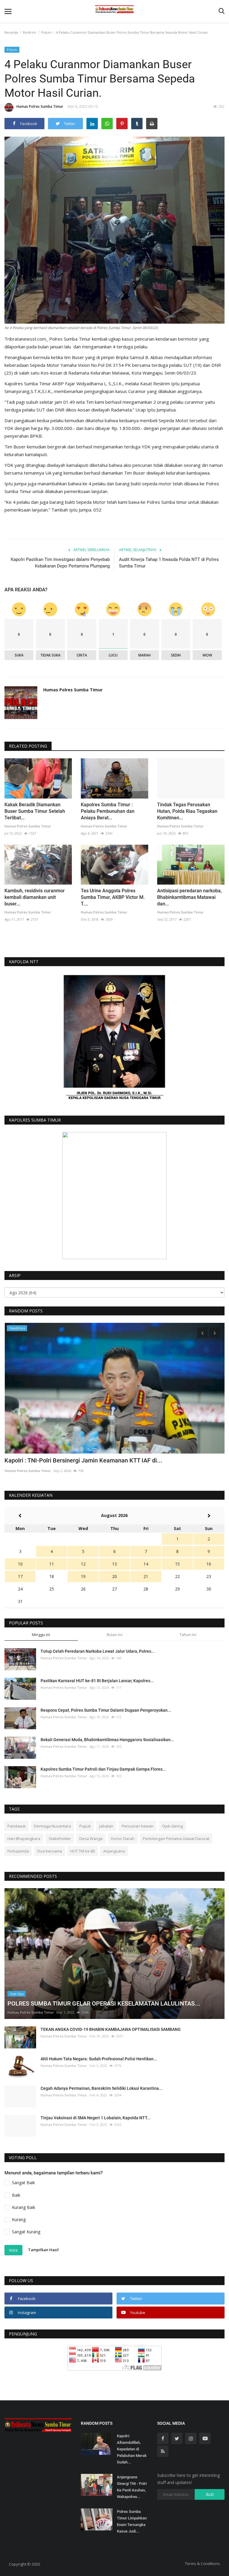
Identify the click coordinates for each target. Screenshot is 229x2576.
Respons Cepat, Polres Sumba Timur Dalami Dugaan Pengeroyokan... (106, 1710)
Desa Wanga (91, 1839)
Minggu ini (41, 1635)
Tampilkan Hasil (43, 2250)
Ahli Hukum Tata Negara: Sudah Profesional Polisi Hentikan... (99, 2059)
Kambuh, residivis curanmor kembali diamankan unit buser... (35, 897)
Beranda (11, 32)
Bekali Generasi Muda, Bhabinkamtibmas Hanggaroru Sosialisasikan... (107, 1740)
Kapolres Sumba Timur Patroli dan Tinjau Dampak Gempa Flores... (103, 1769)
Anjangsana (114, 1851)
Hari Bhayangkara (24, 1839)
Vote (13, 2250)
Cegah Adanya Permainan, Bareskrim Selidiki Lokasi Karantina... (102, 2088)
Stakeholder (60, 1839)
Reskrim (30, 32)
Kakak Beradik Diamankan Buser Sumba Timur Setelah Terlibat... (35, 811)
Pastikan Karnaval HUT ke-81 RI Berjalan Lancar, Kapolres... (97, 1681)
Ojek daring (172, 1826)
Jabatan (106, 1826)
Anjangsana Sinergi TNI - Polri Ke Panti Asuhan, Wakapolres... (132, 2487)
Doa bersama (50, 1851)
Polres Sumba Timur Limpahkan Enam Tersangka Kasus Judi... (132, 2521)
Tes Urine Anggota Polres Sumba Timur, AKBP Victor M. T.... (113, 897)
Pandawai (17, 1826)
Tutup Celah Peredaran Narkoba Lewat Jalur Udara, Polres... (98, 1651)
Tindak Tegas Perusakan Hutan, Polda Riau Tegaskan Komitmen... (187, 811)
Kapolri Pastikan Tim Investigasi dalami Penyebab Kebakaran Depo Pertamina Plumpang (60, 563)
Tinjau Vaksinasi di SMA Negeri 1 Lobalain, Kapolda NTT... (96, 2118)
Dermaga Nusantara (52, 1826)
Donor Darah (123, 1839)
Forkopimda (18, 1851)
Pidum (46, 32)
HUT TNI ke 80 (83, 1851)
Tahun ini (188, 1635)
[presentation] (202, 1333)
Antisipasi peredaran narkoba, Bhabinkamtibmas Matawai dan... (189, 897)
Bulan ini (114, 1635)
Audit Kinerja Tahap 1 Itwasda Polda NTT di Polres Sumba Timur (169, 563)
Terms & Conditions (202, 2563)
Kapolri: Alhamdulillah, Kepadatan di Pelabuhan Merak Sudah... (132, 2449)
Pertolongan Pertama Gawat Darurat (176, 1839)
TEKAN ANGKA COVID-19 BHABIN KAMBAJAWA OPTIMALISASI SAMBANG (111, 2029)
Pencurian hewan (138, 1826)
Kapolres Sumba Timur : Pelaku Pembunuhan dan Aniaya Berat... (108, 811)
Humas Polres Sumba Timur (40, 106)
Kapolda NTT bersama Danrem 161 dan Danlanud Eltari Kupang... (91, 1460)
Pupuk (85, 1826)
